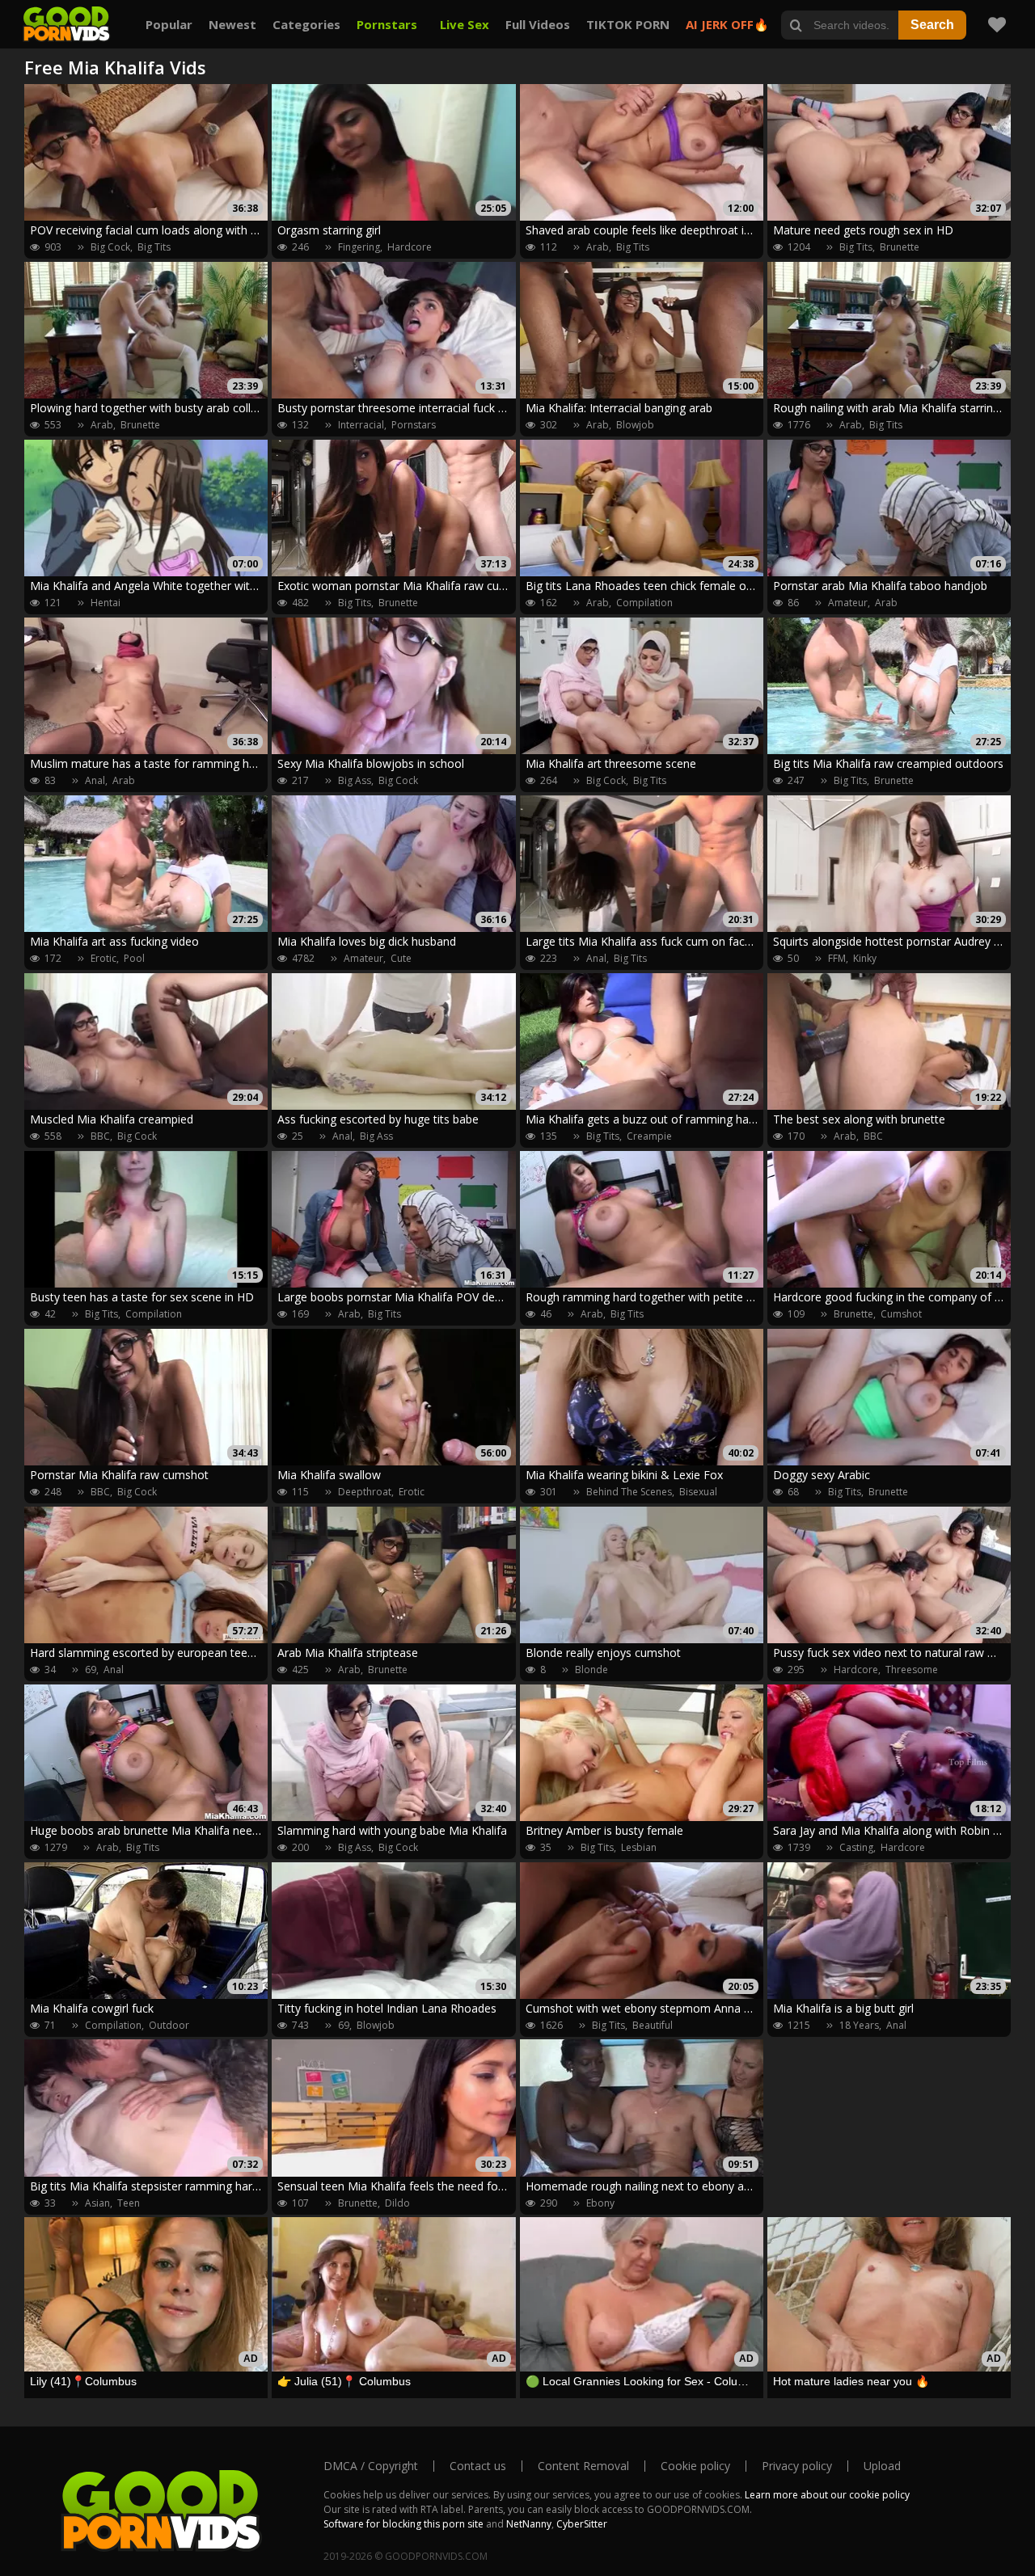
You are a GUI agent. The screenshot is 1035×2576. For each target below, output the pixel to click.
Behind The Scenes (629, 1492)
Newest (232, 24)
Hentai (106, 603)
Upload (882, 2466)
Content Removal (583, 2466)
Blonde (591, 1670)
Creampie (649, 1136)
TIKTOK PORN (628, 24)
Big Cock (110, 247)
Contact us (478, 2466)
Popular (169, 24)
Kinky (865, 958)
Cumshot (901, 1314)
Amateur (848, 603)
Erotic (103, 958)
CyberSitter (582, 2524)
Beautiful (653, 2025)
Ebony (600, 2203)
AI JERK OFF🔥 (727, 24)
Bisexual (698, 1492)
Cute (401, 958)
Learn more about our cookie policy (827, 2495)
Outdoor (169, 2025)
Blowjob (635, 425)
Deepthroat (365, 1492)
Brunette (900, 247)
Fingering (359, 247)
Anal (95, 780)
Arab (598, 247)
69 (91, 1670)
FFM (837, 958)
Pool (134, 958)
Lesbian (639, 1847)
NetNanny (529, 2524)
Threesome (912, 1670)
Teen (129, 2203)
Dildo (397, 2203)
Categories (306, 24)
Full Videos (538, 24)
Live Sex (465, 24)
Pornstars (387, 24)
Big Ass (355, 780)
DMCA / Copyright (371, 2466)
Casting (856, 1847)
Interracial (361, 425)
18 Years (859, 2025)
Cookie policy (695, 2466)
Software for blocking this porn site (403, 2524)
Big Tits (154, 247)
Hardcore (410, 247)
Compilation (644, 603)
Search (932, 25)
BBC (100, 1136)
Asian (97, 2203)
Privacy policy (797, 2466)
